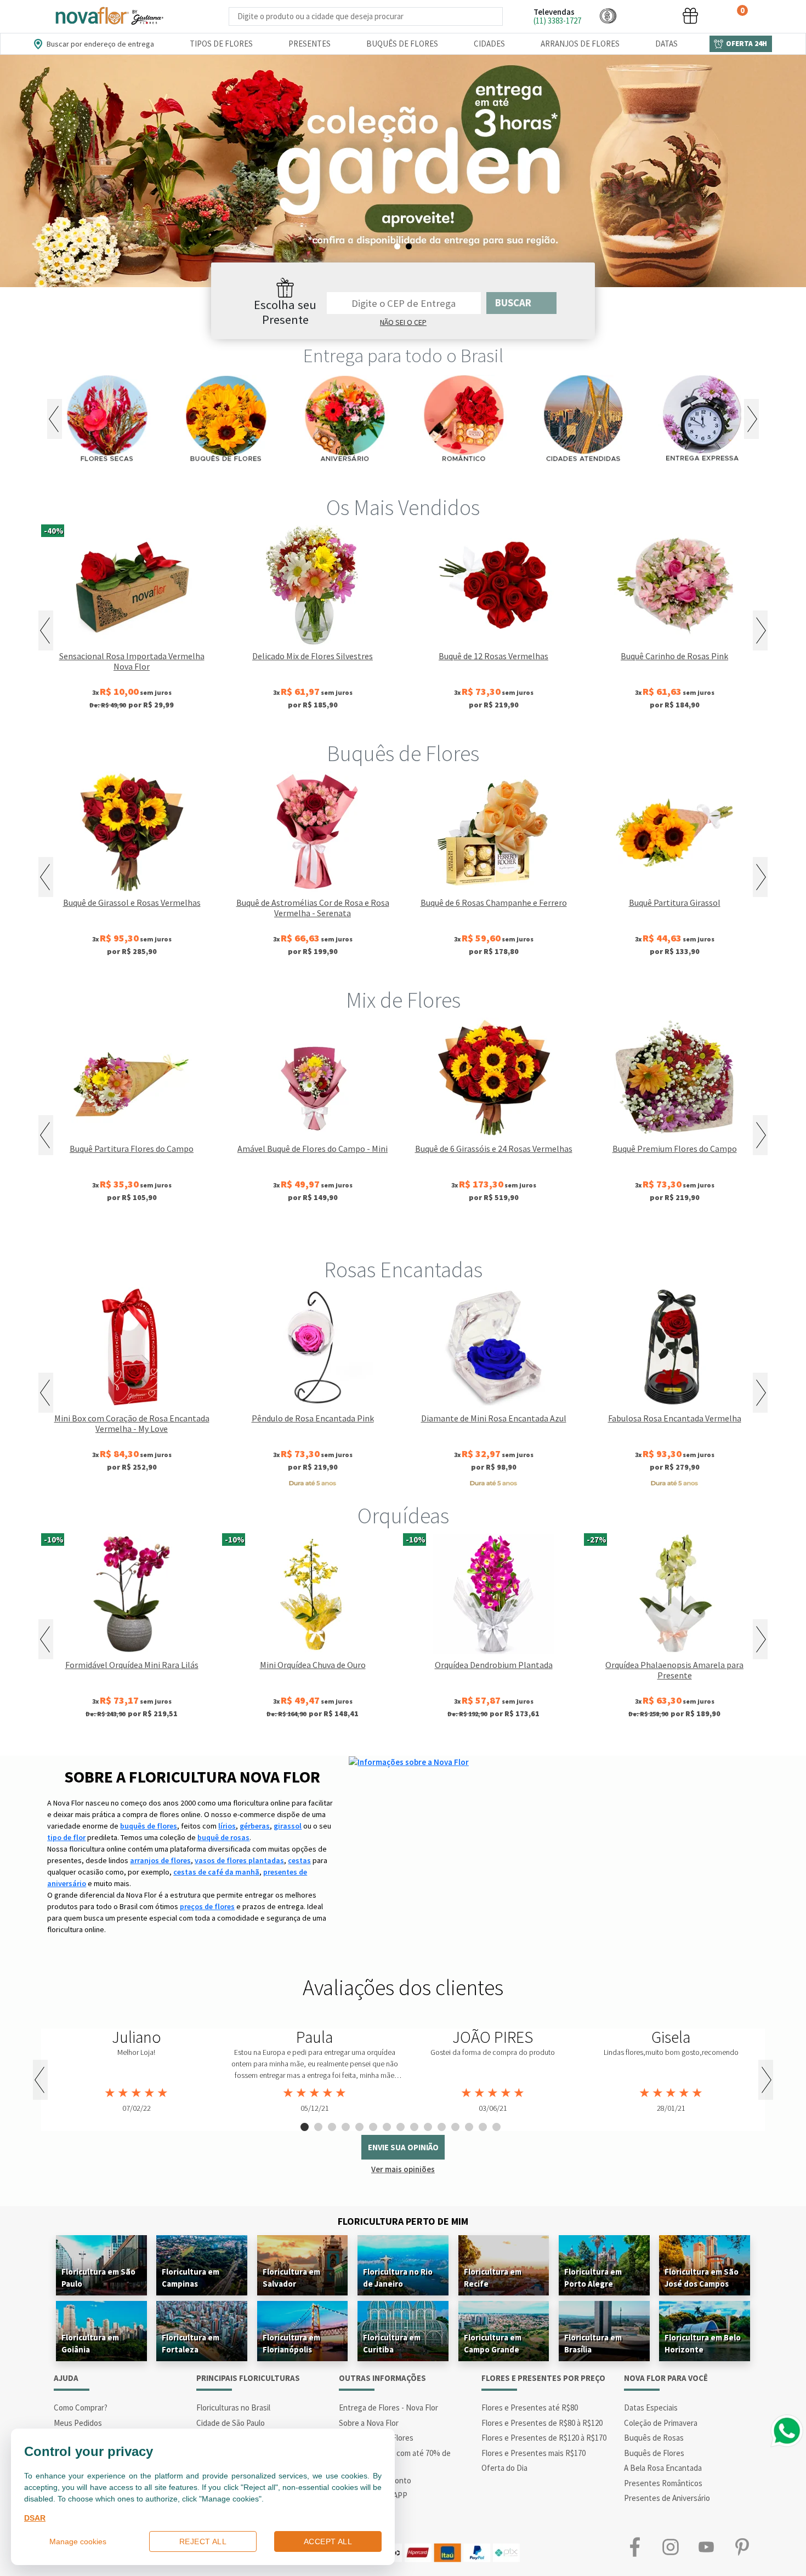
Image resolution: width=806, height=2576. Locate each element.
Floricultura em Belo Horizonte (703, 2343)
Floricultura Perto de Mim (403, 2221)
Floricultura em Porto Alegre (593, 2278)
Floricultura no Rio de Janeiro (398, 2278)
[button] (608, 16)
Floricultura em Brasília (593, 2343)
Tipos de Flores (221, 44)
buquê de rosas (223, 1837)
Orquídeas (403, 1516)
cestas (299, 1860)
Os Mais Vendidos (403, 507)
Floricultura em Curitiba (392, 2343)
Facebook (635, 2547)
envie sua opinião (403, 2147)
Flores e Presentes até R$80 (530, 2407)
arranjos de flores (160, 1860)
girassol (288, 1826)
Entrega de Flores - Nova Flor (388, 2407)
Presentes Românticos (663, 2483)
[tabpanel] (136, 2071)
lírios (227, 1826)
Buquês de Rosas (654, 2438)
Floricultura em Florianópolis (291, 2343)
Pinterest (742, 2547)
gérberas (255, 1826)
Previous (55, 419)
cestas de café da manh (216, 1872)
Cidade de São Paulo (231, 2423)
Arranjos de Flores (580, 44)
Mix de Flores (403, 1000)
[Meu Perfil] (649, 16)
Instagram (670, 2547)
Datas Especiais (651, 2407)
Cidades (489, 44)
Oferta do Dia (504, 2468)
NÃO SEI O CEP (403, 322)
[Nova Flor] (109, 16)
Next (751, 419)
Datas (666, 44)
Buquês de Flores (402, 44)
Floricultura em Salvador (291, 2278)
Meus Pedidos (78, 2423)
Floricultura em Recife (493, 2278)
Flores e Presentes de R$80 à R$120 (542, 2423)
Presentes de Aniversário (667, 2498)
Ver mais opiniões (403, 2169)
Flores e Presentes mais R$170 (533, 2453)
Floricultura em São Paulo (98, 2278)
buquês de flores (149, 1826)
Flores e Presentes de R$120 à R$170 (544, 2438)
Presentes (310, 44)
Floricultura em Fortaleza (191, 2343)
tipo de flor (66, 1837)
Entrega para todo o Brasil (403, 356)
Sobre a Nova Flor (369, 2423)
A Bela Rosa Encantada (663, 2468)
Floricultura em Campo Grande (493, 2343)
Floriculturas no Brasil (233, 2407)
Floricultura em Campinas (191, 2278)
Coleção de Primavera (661, 2423)
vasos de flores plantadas (239, 1860)
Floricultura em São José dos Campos (702, 2278)
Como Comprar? (81, 2407)
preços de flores (207, 1906)
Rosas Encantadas (403, 1270)
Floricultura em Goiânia (90, 2343)
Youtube (706, 2547)
